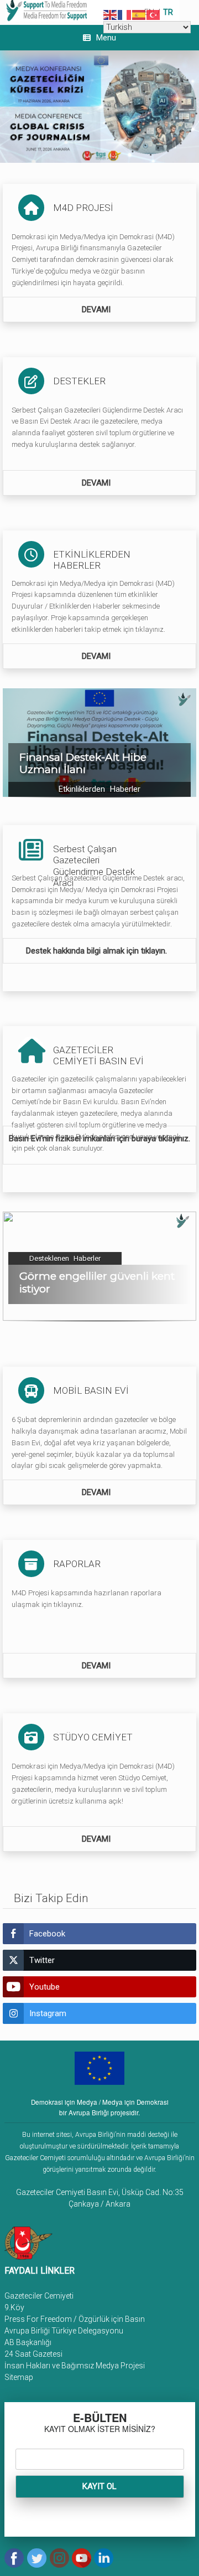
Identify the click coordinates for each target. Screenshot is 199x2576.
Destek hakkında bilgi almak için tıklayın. (98, 951)
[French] (125, 14)
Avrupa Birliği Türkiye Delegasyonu (64, 2331)
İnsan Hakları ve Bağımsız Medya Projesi (75, 2366)
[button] (99, 743)
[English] (111, 14)
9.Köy (14, 2307)
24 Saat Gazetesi (33, 2354)
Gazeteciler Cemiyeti (39, 2296)
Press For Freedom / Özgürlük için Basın (75, 2319)
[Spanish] (139, 14)
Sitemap (19, 2377)
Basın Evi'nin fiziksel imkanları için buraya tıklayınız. (99, 1138)
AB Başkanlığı (28, 2342)
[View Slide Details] (99, 106)
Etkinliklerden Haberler (99, 789)
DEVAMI (97, 310)
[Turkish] (154, 14)
